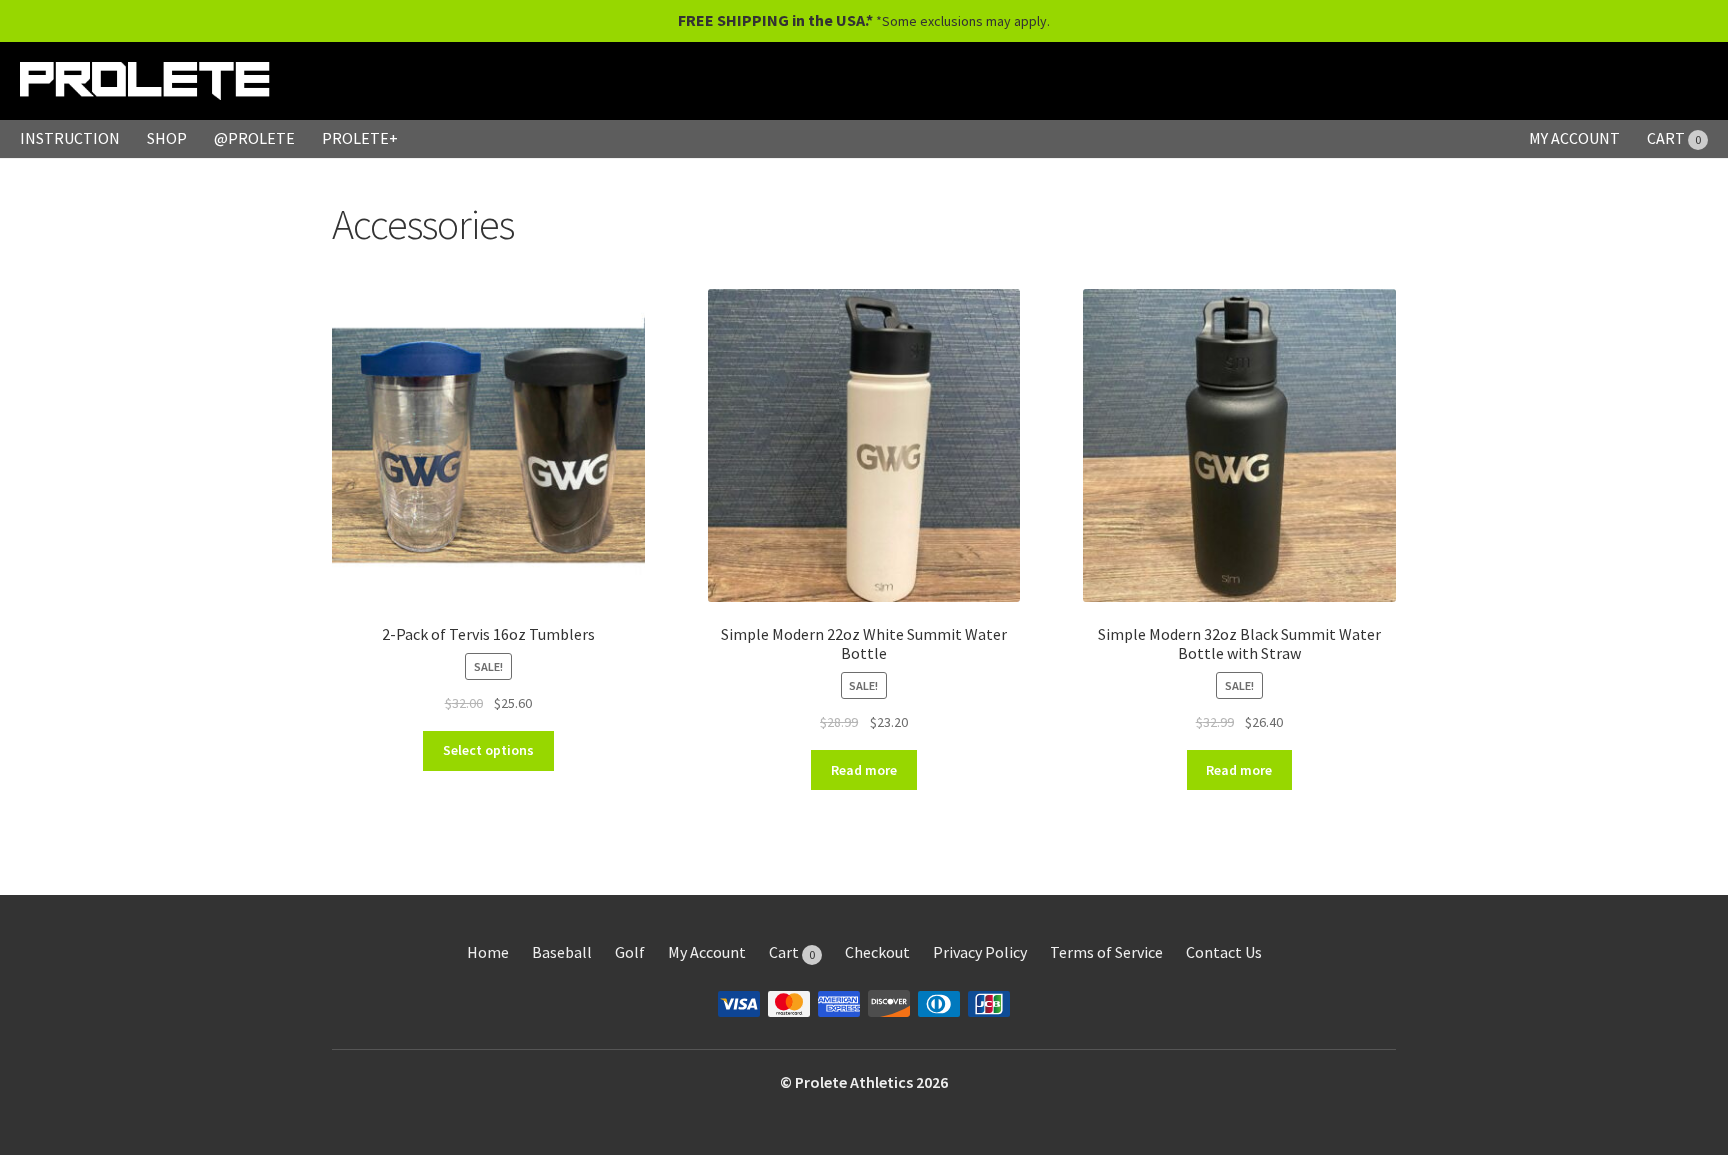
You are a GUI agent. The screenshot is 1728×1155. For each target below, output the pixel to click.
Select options (488, 750)
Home (488, 952)
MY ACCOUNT (1574, 138)
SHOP (167, 138)
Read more (864, 770)
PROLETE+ (360, 138)
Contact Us (1224, 952)
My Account (707, 952)
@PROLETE (254, 138)
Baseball (562, 952)
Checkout (877, 952)
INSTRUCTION (70, 138)
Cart (792, 952)
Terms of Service (1106, 952)
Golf (630, 952)
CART (1674, 138)
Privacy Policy (980, 952)
